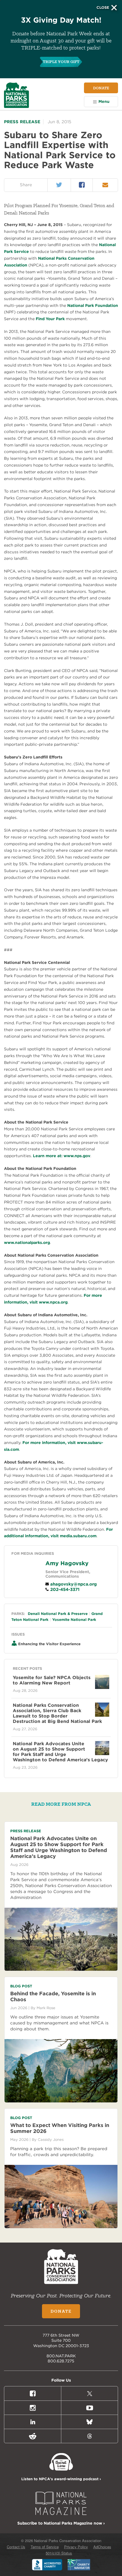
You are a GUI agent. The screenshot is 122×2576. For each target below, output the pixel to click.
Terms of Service (45, 2547)
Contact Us (16, 2547)
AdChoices (102, 2547)
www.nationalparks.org (27, 1243)
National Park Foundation (93, 305)
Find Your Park (50, 319)
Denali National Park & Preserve (58, 1614)
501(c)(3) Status (59, 2553)
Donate (101, 88)
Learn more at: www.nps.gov (62, 1156)
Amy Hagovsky (67, 1563)
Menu (104, 101)
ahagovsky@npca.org (73, 1584)
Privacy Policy (76, 2547)
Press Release (22, 122)
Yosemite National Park (74, 1620)
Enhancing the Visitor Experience (49, 1644)
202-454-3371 (64, 1590)
